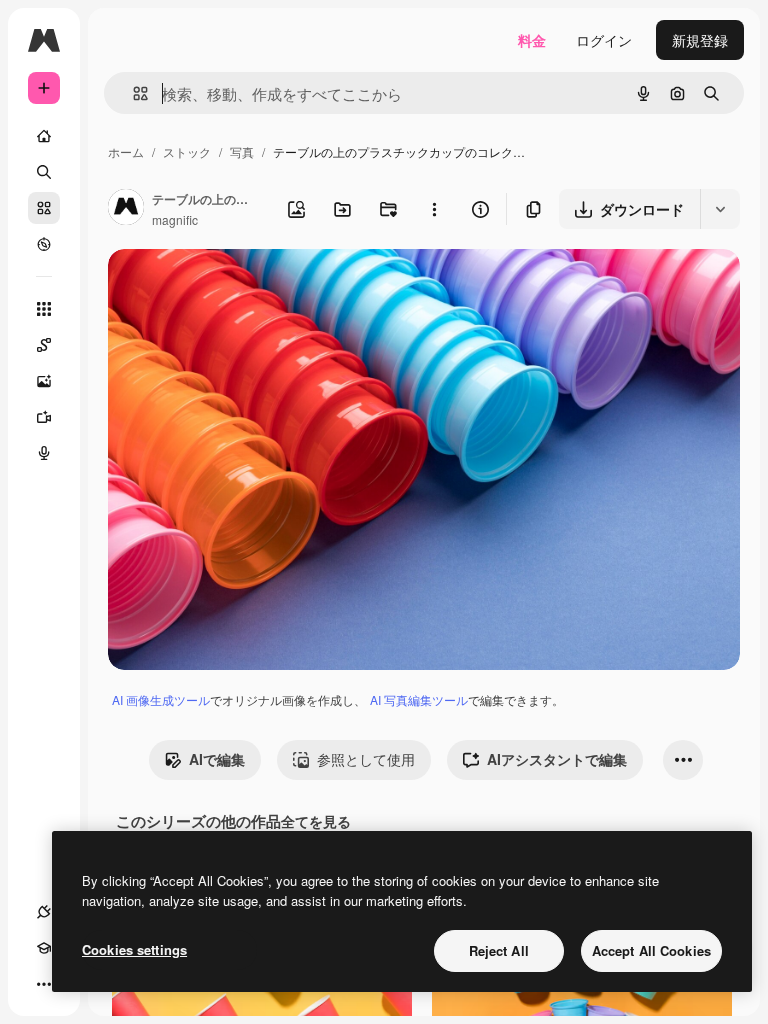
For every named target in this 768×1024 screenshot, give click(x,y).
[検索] (44, 172)
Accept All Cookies (651, 950)
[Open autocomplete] (132, 93)
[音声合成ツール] (44, 453)
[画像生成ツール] (44, 381)
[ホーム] (44, 136)
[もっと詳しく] (44, 244)
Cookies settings (134, 949)
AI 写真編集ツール (419, 699)
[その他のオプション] (434, 209)
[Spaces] (44, 345)
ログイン (604, 40)
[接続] (44, 912)
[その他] (44, 984)
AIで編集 (217, 759)
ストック (187, 151)
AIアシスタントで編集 (557, 759)
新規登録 (700, 40)
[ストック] (44, 208)
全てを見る (316, 821)
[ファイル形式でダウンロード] (720, 209)
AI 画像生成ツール (161, 699)
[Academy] (44, 948)
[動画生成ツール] (44, 417)
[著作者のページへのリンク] (126, 209)
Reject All (499, 950)
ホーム (126, 151)
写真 (242, 151)
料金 (532, 40)
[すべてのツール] (44, 309)
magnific (175, 219)
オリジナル (245, 287)
